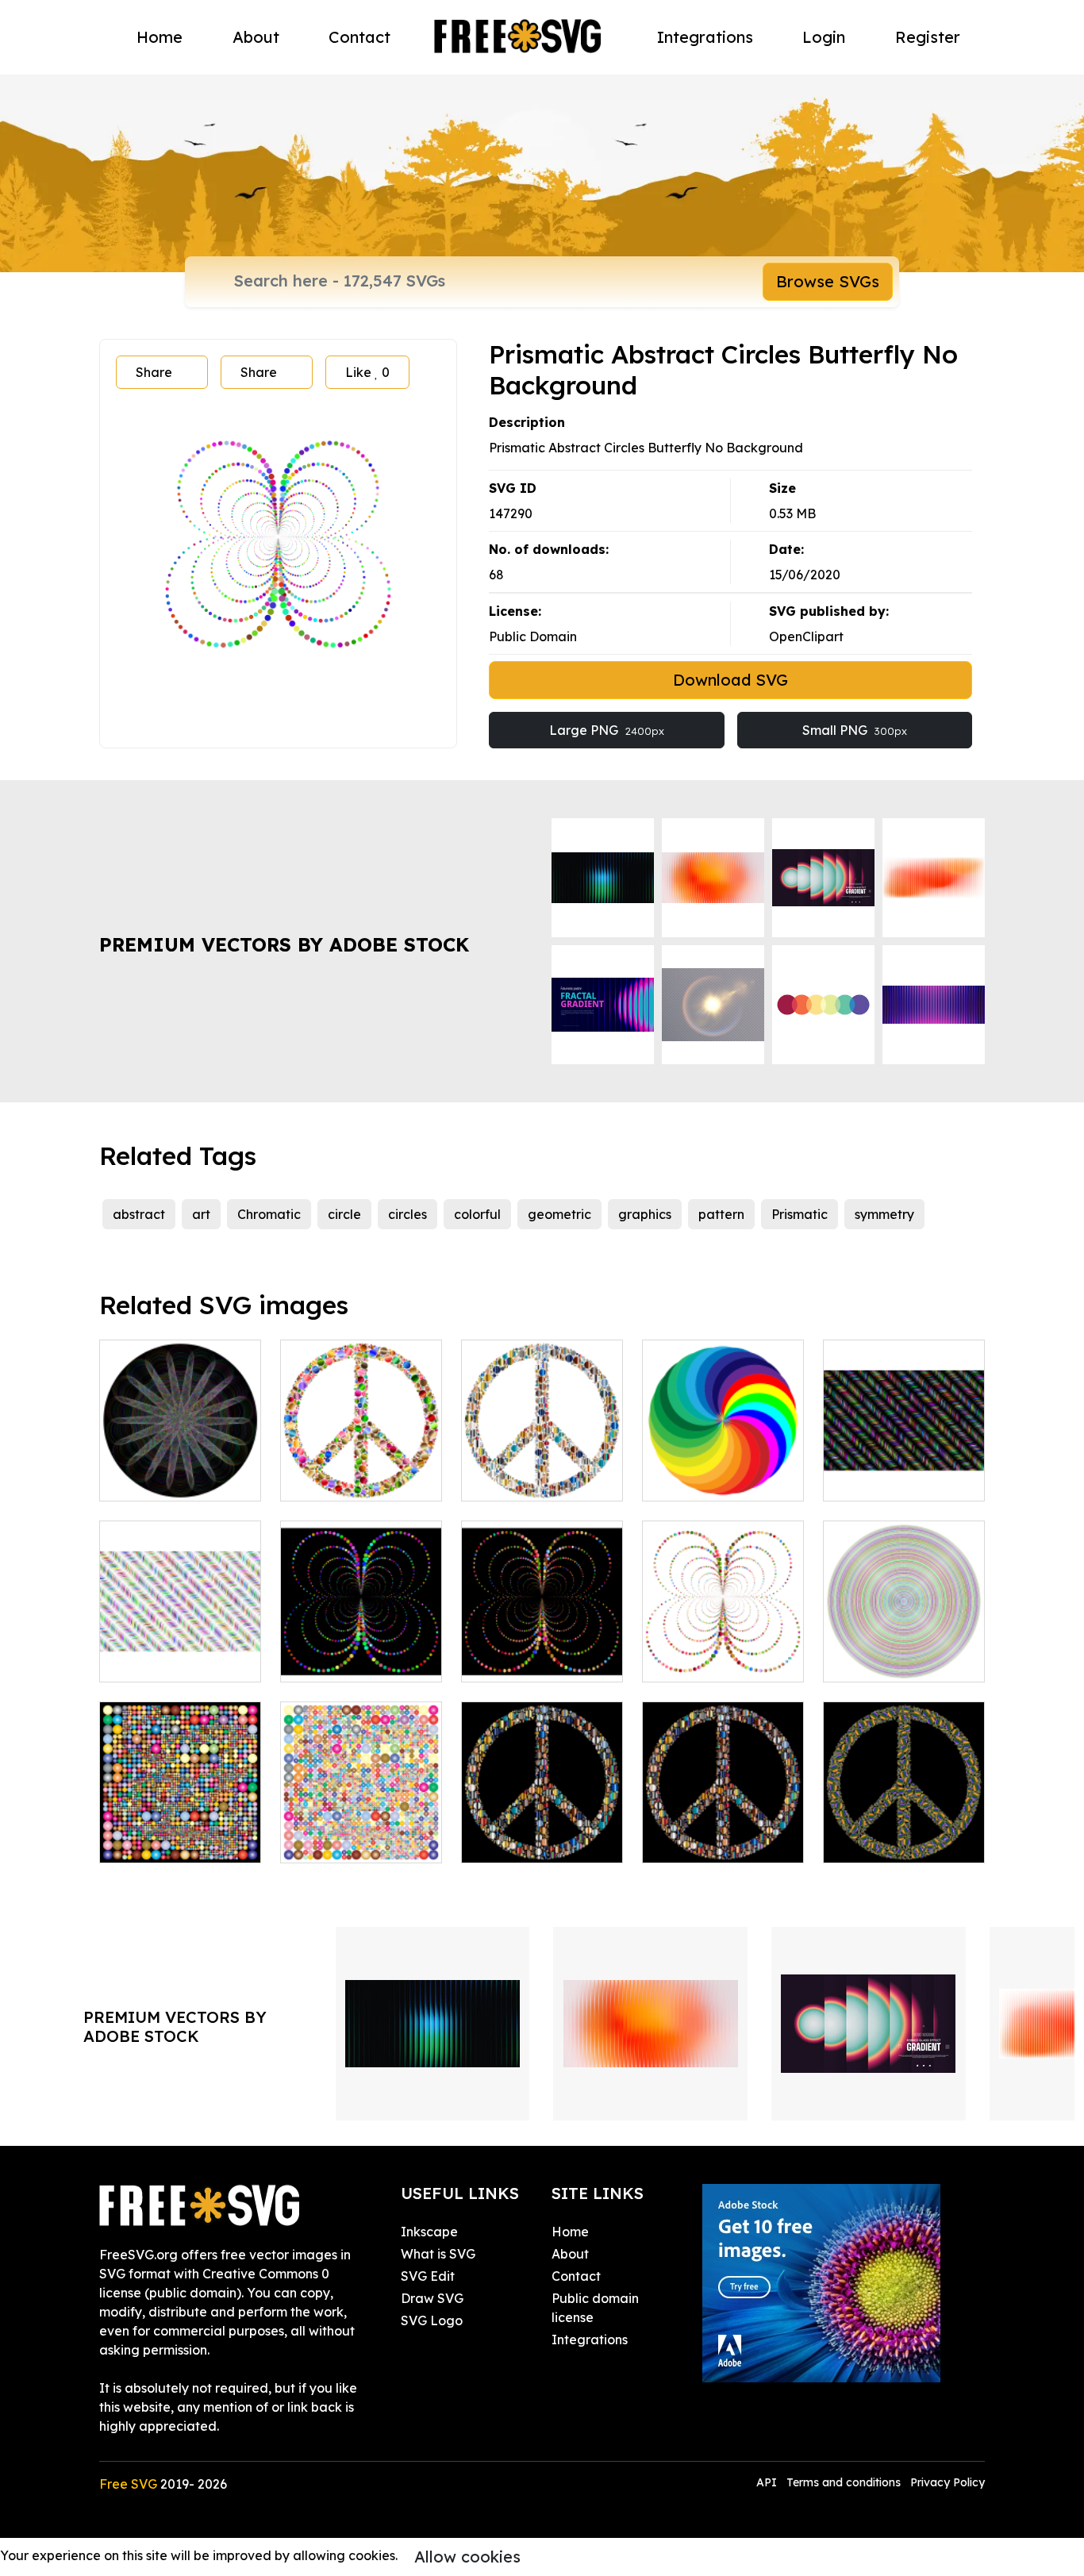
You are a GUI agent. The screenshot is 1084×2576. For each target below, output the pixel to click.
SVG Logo (432, 2320)
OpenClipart (806, 636)
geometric (559, 1214)
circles (407, 1214)
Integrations (705, 37)
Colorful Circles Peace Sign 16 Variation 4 (723, 1822)
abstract (139, 1214)
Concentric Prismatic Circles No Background (904, 1641)
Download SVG (730, 680)
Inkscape (429, 2232)
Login (824, 37)
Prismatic (800, 1214)
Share (154, 372)
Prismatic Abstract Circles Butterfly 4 (542, 1651)
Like (367, 372)
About (256, 37)
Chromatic (269, 1214)
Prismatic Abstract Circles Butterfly (361, 1651)
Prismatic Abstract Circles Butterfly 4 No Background (723, 1641)
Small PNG (855, 730)
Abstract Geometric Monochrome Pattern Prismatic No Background (180, 1632)
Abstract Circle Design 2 (180, 1832)
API (768, 2482)
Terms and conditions (844, 2482)
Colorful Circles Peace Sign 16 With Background (542, 1822)
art (201, 1214)
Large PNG (607, 730)
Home (160, 37)
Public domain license (595, 2308)
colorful (477, 1214)
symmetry (884, 1214)
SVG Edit (428, 2276)
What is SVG (438, 2254)
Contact (359, 37)
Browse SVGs (828, 281)
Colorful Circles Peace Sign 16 (542, 1470)
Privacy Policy (948, 2482)
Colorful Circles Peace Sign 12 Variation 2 (361, 1460)
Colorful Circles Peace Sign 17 (904, 1832)
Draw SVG (432, 2298)
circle (344, 1214)
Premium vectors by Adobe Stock (284, 944)
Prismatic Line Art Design (181, 1470)
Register (928, 37)
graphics (645, 1214)
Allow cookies (467, 2557)
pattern (721, 1214)
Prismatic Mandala (717, 1479)
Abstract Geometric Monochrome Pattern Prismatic (904, 1460)
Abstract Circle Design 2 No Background (361, 1822)
